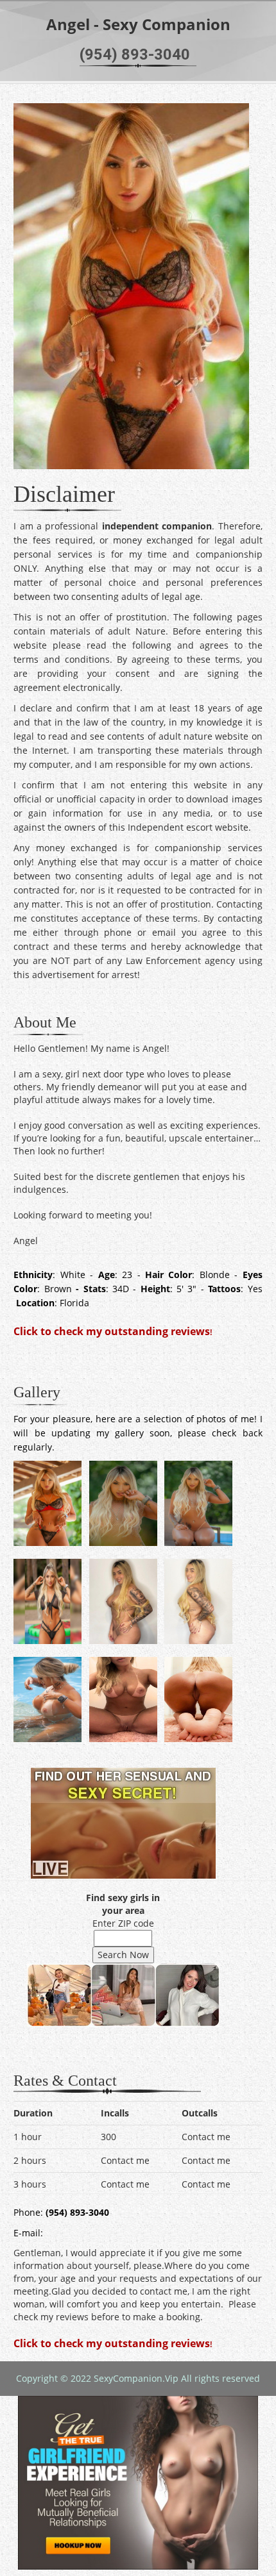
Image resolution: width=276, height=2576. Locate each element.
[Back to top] (240, 2540)
